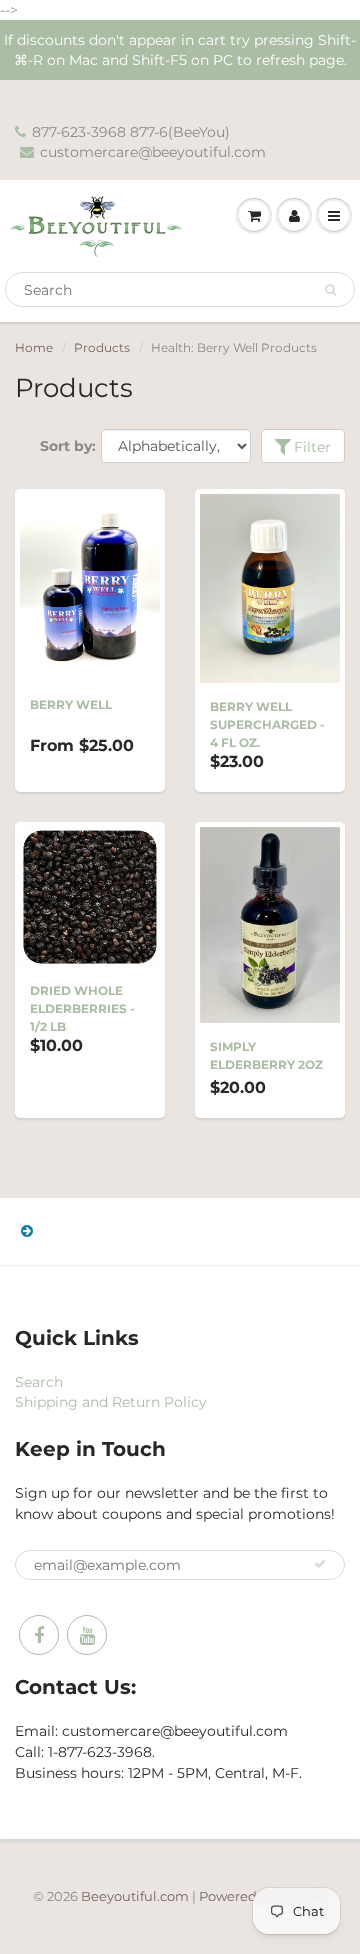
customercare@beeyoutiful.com (153, 152)
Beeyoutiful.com (135, 1896)
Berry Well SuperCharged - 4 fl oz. (267, 724)
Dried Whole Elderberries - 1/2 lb (82, 1008)
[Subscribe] (320, 1564)
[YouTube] (87, 1635)
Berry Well (71, 704)
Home (34, 347)
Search (39, 1382)
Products (102, 347)
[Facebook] (39, 1635)
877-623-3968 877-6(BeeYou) (131, 132)
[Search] (330, 290)
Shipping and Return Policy (111, 1402)
